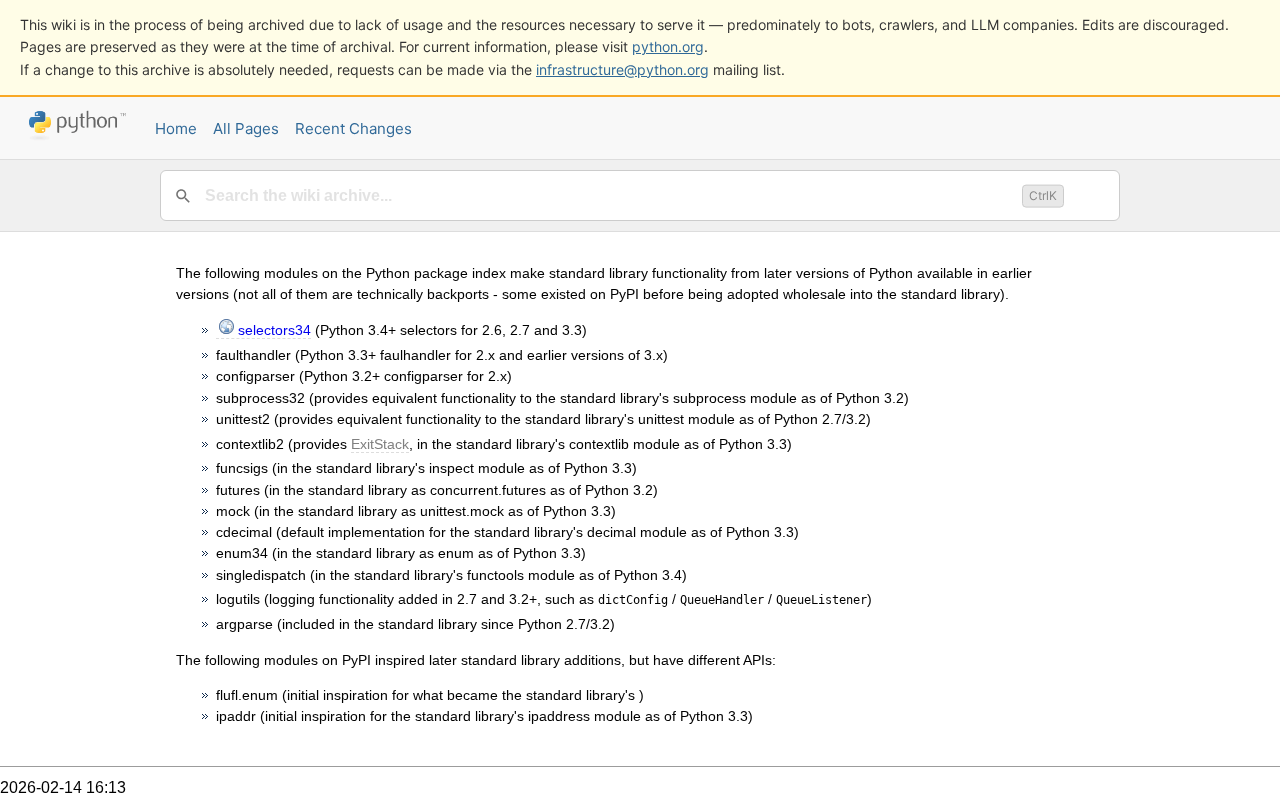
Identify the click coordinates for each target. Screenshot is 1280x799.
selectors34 (274, 330)
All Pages (246, 128)
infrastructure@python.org (622, 69)
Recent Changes (353, 128)
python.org (668, 46)
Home (176, 128)
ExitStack (380, 444)
